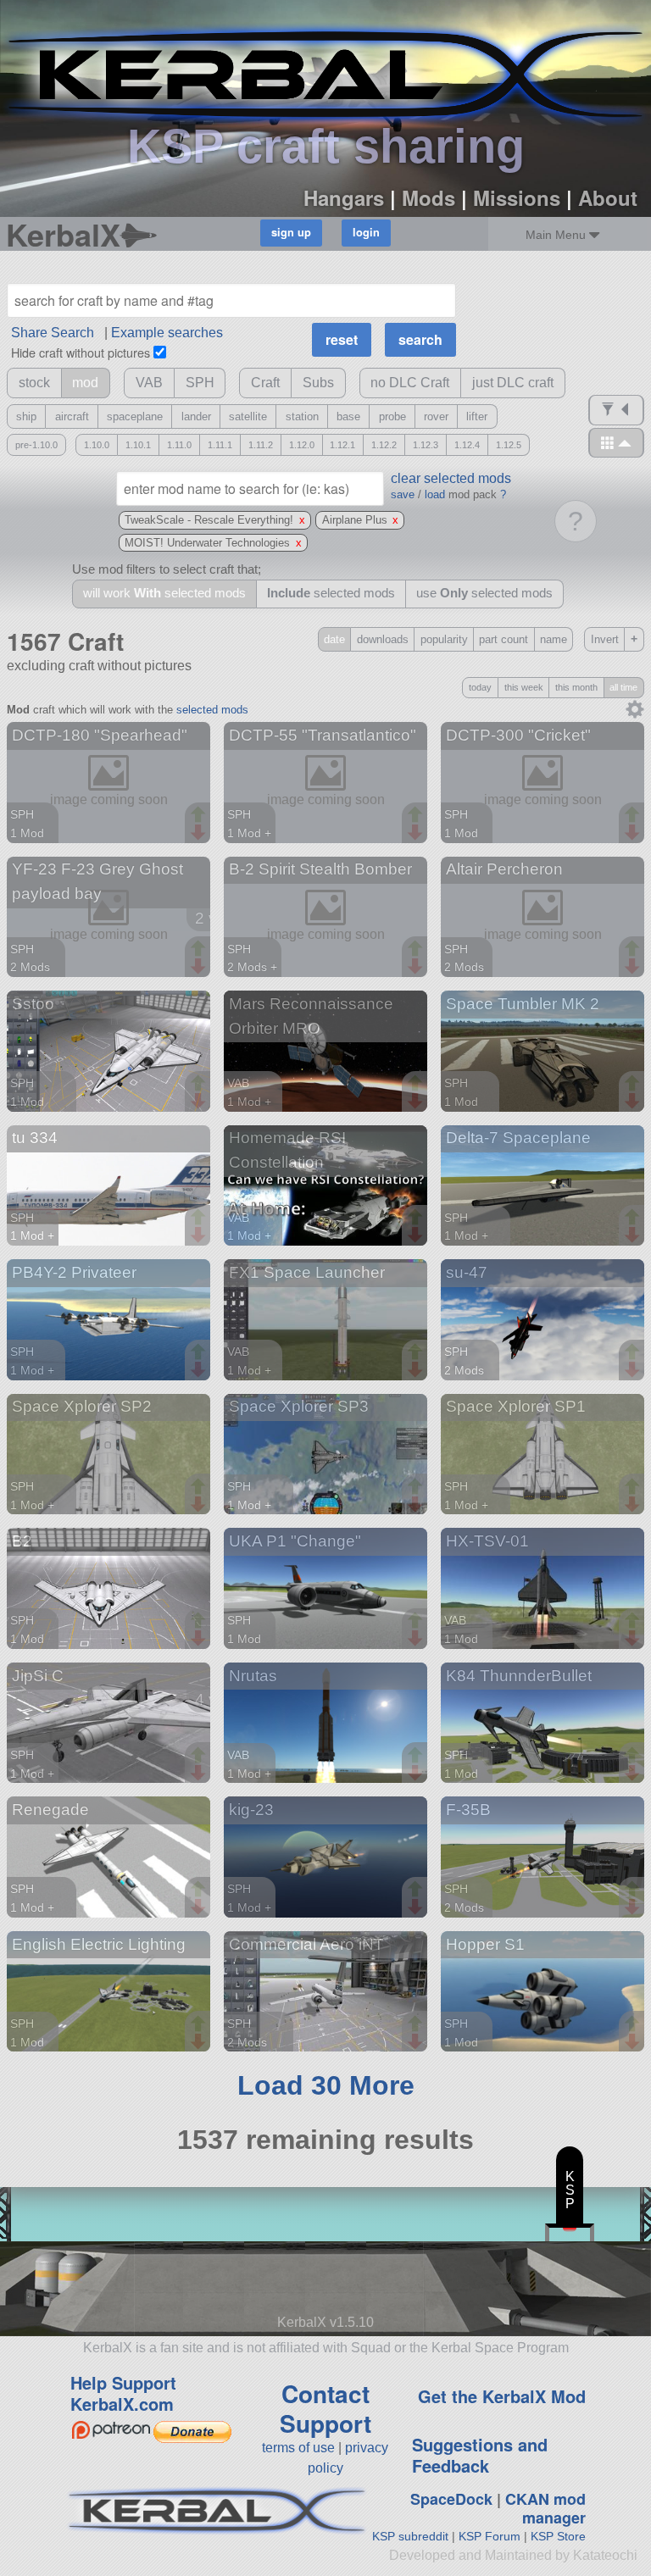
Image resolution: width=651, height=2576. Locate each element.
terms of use (298, 2448)
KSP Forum (490, 2536)
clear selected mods (451, 478)
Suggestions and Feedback (480, 2455)
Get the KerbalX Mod (502, 2396)
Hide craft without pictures (81, 352)
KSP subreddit (410, 2536)
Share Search (53, 333)
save (403, 494)
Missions (517, 197)
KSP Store (558, 2536)
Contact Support (325, 2408)
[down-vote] (200, 833)
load (435, 494)
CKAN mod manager (545, 2509)
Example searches (167, 333)
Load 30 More (326, 2085)
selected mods (212, 710)
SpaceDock (451, 2499)
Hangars (344, 197)
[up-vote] (200, 816)
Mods (428, 197)
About (608, 197)
